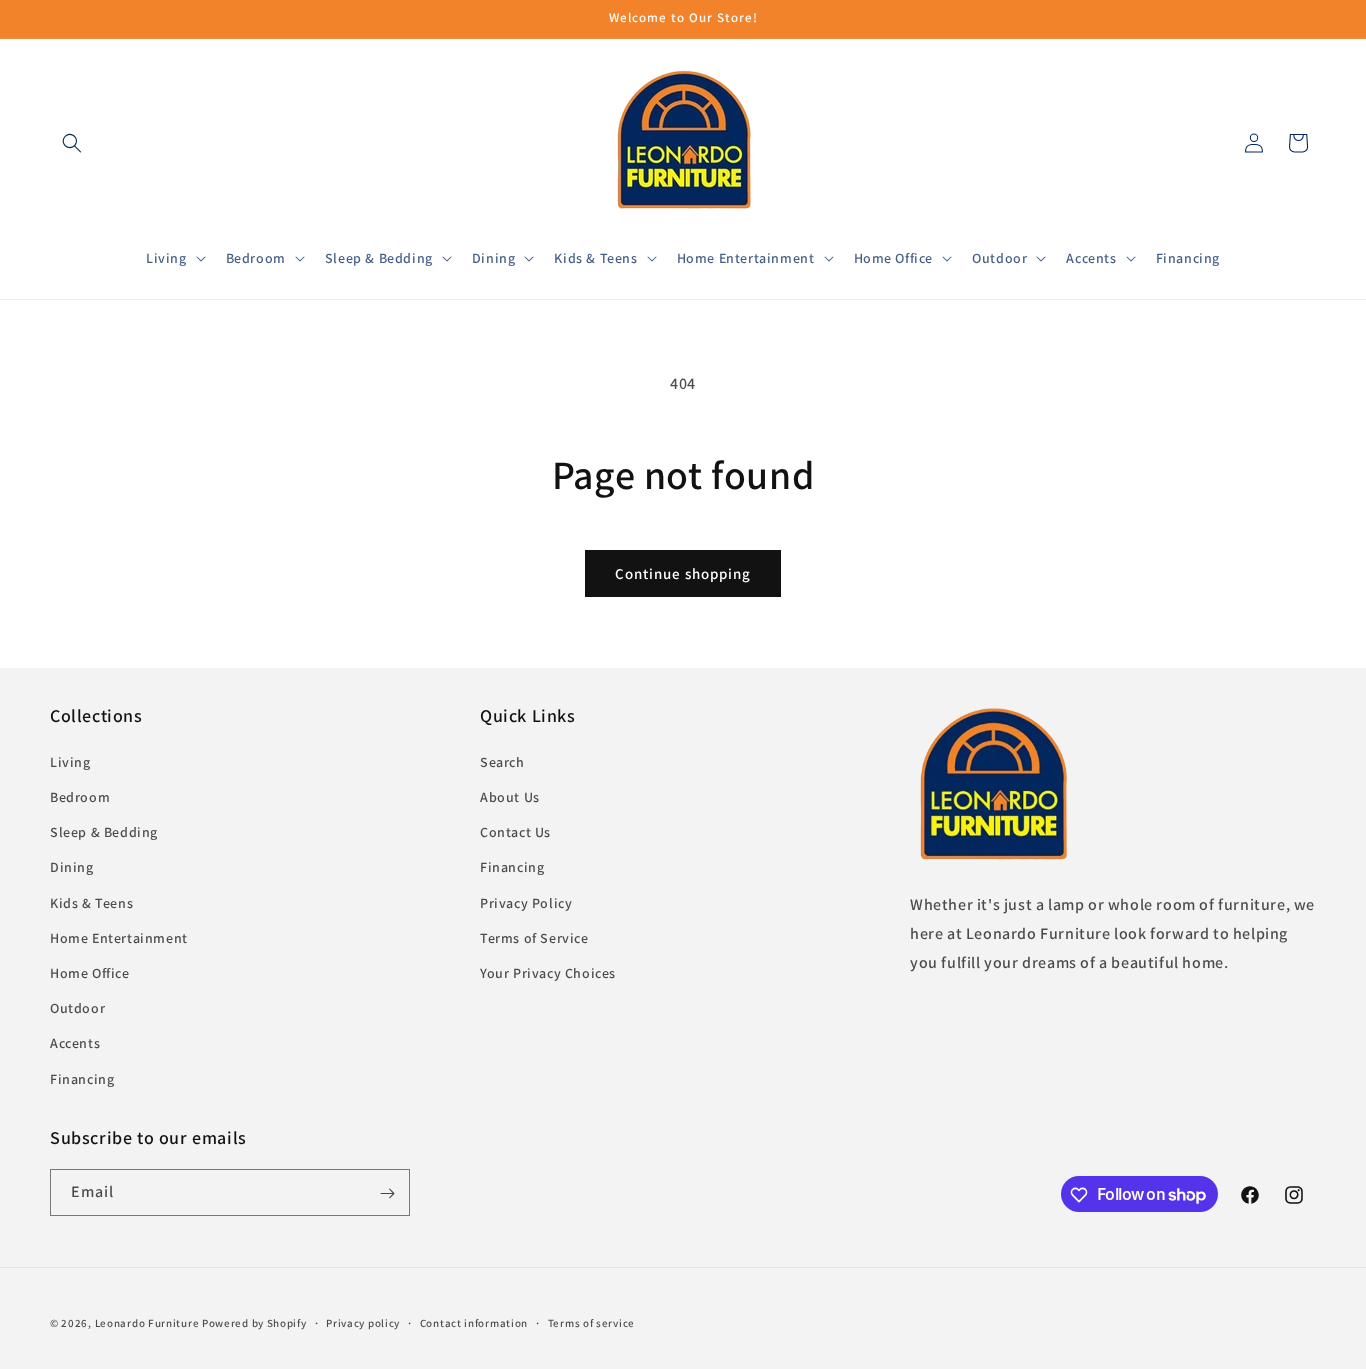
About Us (510, 797)
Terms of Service (534, 937)
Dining (72, 867)
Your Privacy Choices (548, 972)
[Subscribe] (387, 1193)
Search (502, 761)
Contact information (474, 1322)
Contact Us (515, 832)
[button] (72, 143)
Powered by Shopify (254, 1323)
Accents (75, 1043)
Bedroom (80, 797)
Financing (82, 1078)
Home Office (90, 972)
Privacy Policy (526, 902)
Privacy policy (363, 1322)
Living (70, 761)
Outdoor (77, 1008)
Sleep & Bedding (104, 832)
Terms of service (591, 1322)
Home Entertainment (119, 937)
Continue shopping (683, 573)
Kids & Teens (91, 902)
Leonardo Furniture (147, 1323)
